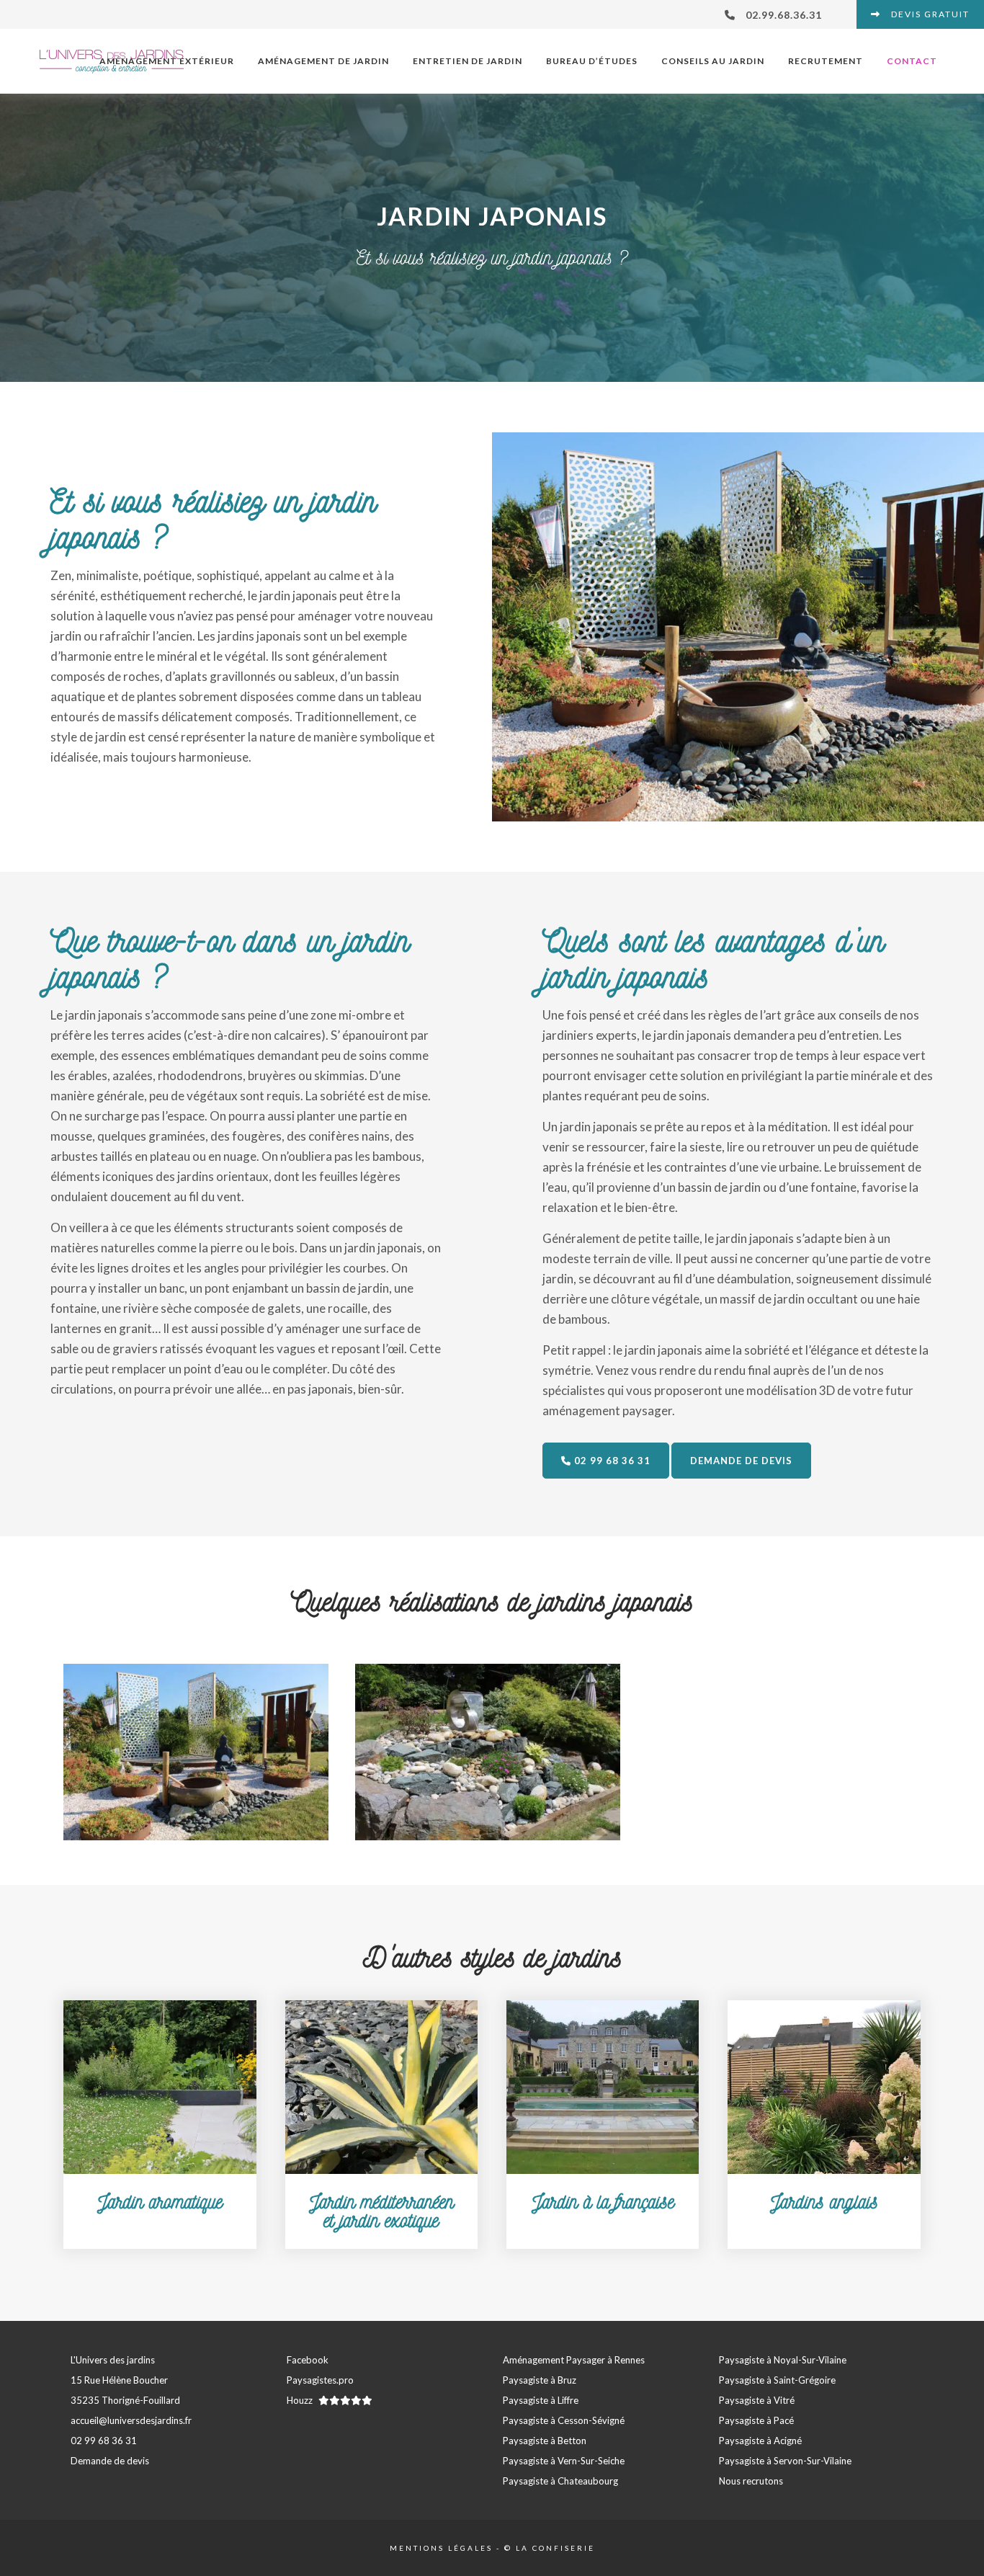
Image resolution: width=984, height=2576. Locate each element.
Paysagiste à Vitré (757, 2400)
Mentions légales (441, 2548)
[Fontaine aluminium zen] (488, 1752)
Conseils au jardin (713, 61)
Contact (912, 61)
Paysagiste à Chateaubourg (560, 2481)
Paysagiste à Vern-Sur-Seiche (564, 2461)
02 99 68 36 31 (611, 1461)
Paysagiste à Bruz (540, 2380)
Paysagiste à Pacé (756, 2420)
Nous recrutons (751, 2481)
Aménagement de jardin (323, 61)
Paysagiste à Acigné (760, 2441)
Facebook (308, 2360)
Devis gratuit (929, 14)
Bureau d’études (592, 61)
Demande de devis (741, 1461)
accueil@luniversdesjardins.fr (131, 2420)
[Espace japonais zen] (196, 1752)
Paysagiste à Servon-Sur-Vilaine (785, 2461)
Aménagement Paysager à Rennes (574, 2360)
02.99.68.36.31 (782, 15)
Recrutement (826, 61)
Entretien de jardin (468, 61)
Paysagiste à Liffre (541, 2400)
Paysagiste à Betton (545, 2441)
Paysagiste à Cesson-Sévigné (564, 2420)
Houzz (301, 2400)
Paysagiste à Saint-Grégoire (777, 2380)
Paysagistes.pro (320, 2380)
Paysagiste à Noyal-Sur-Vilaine (783, 2360)
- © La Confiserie (544, 2548)
